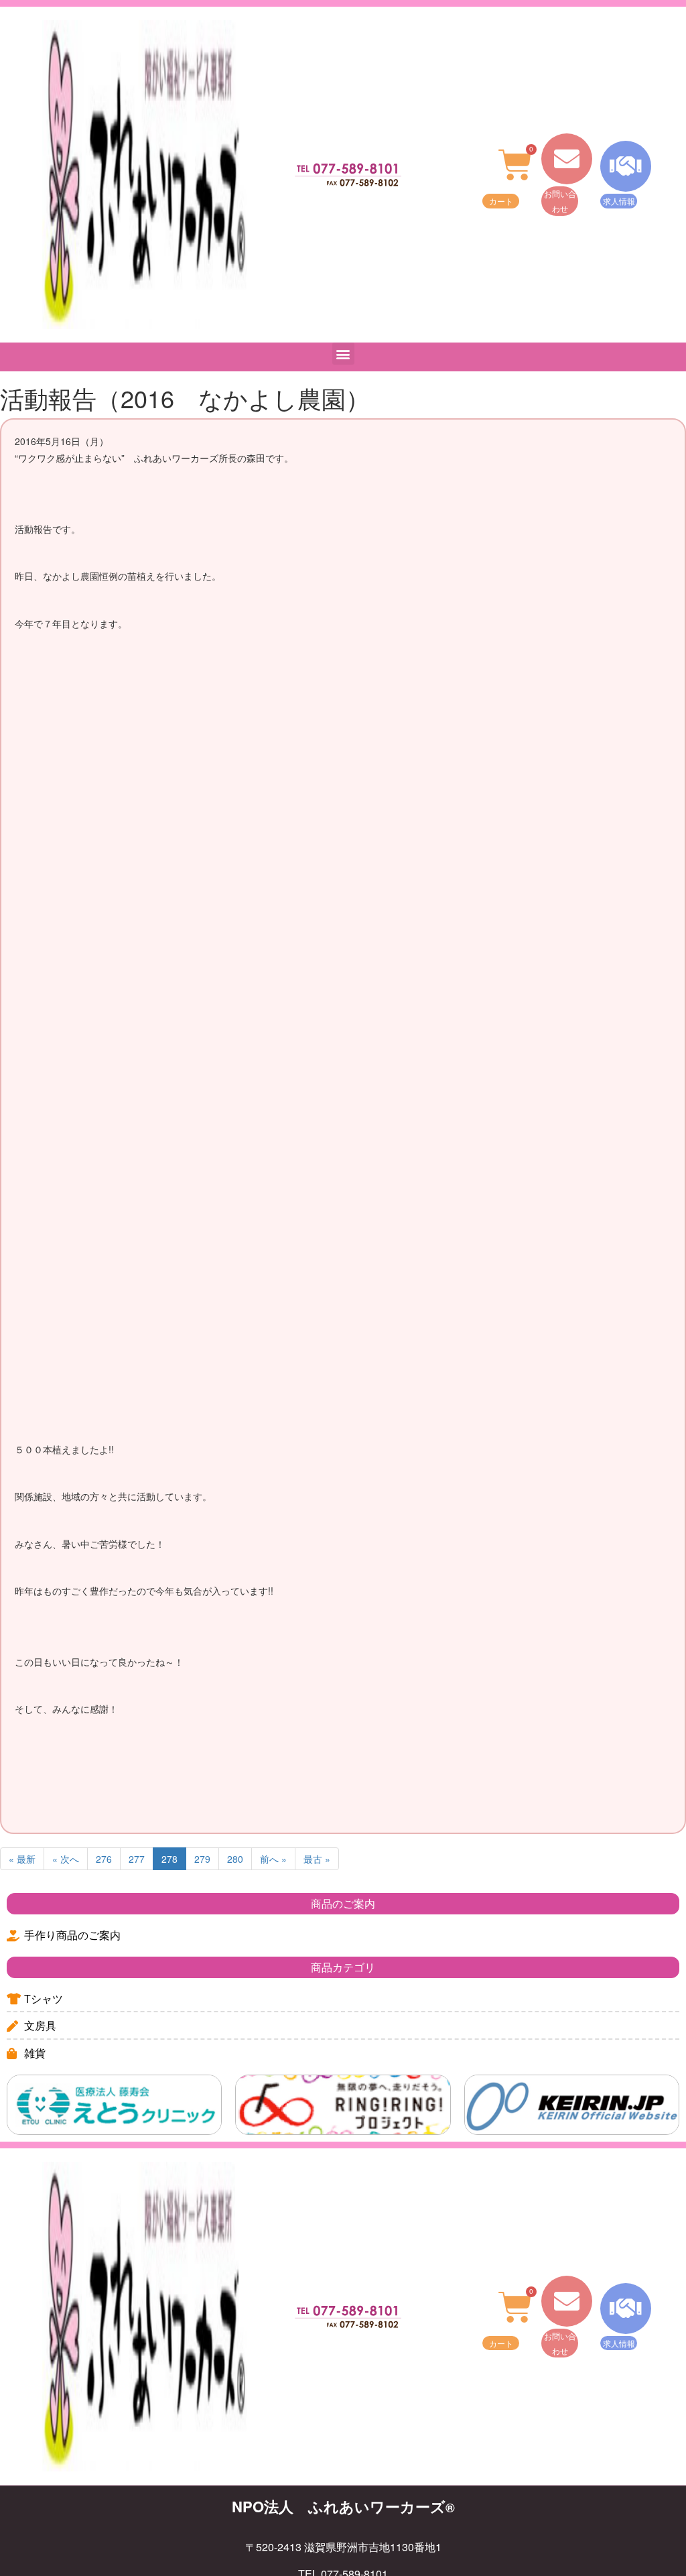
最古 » (317, 1859)
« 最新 (22, 1859)
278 (169, 1859)
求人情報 (619, 201)
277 (137, 1859)
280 (235, 1859)
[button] (343, 354)
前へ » (273, 1859)
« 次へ (66, 1859)
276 (104, 1859)
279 (202, 1859)
